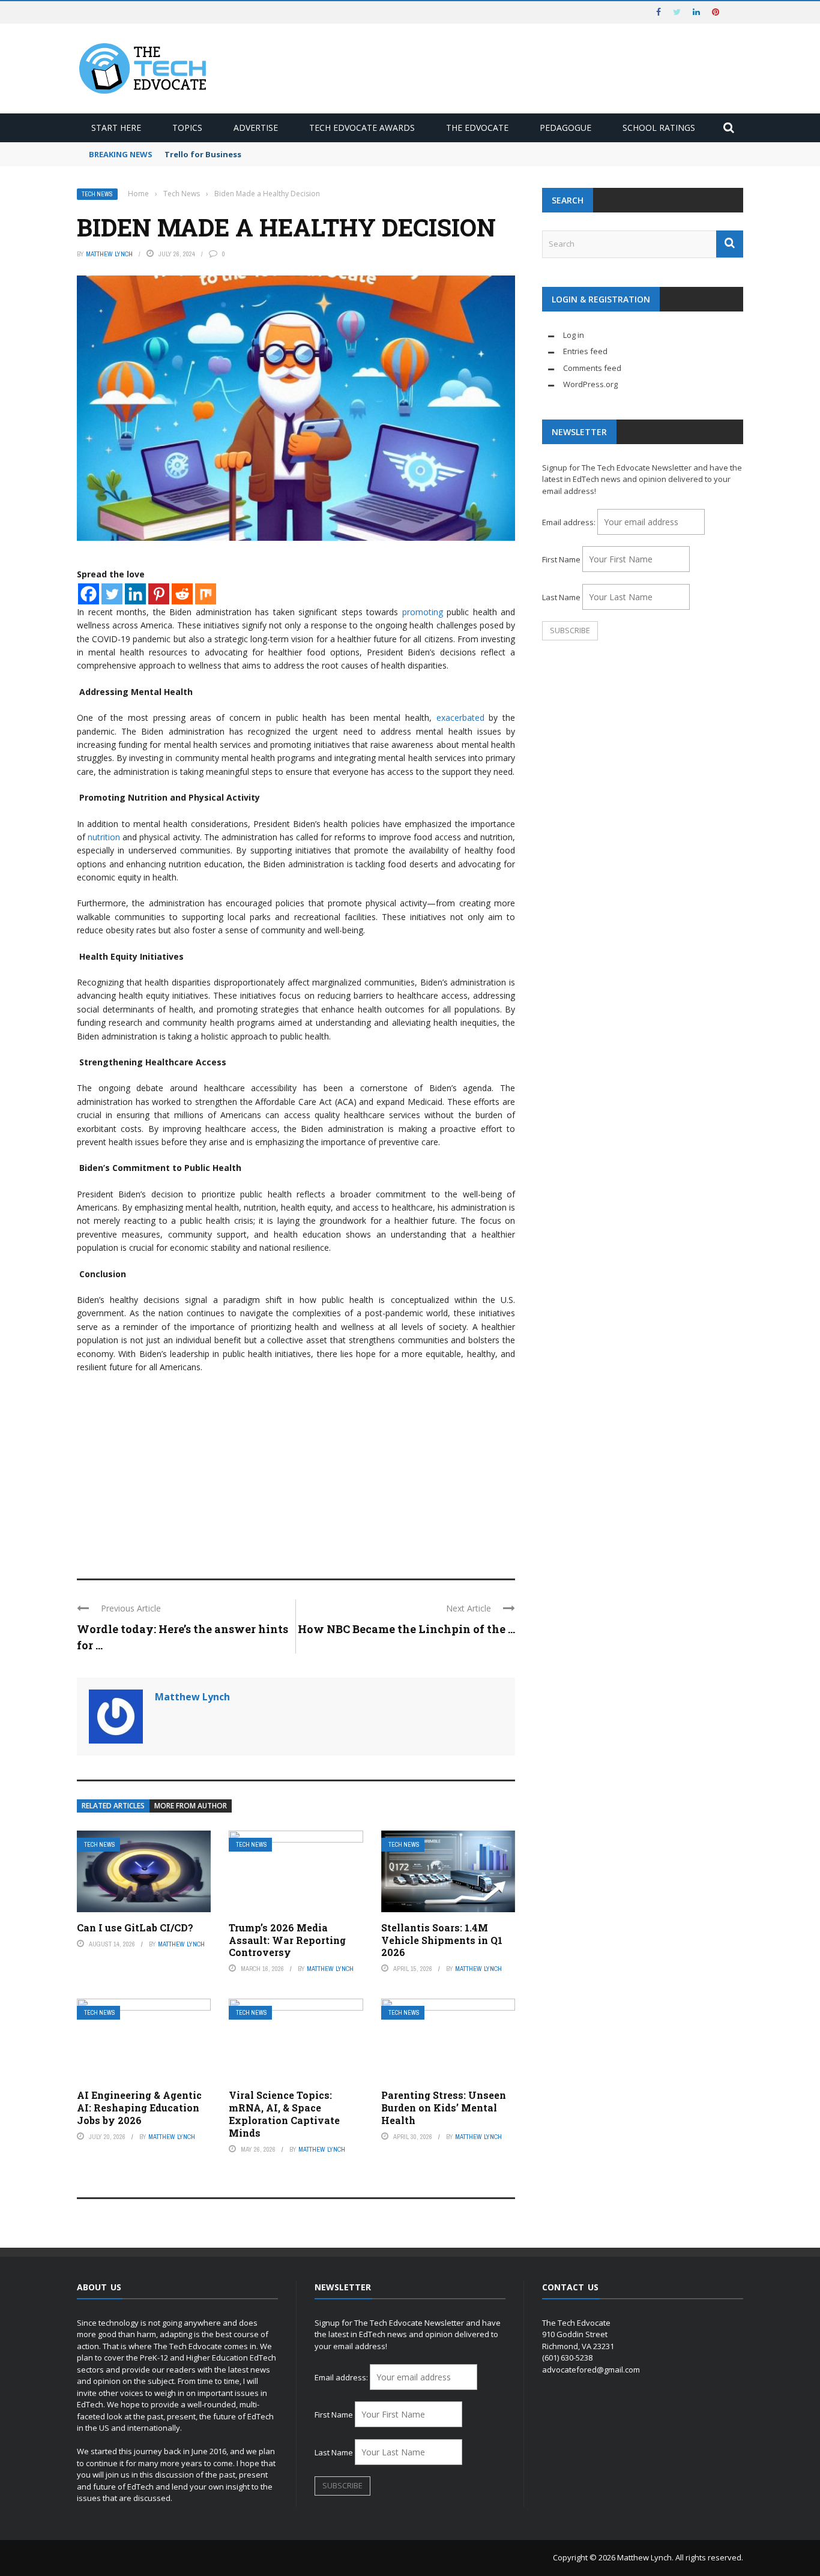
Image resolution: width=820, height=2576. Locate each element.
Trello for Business (203, 154)
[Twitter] (112, 594)
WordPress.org (590, 384)
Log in (574, 335)
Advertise (256, 128)
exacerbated (458, 718)
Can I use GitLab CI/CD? (135, 1927)
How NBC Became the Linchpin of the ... (406, 1629)
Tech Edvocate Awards (362, 128)
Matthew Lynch (109, 254)
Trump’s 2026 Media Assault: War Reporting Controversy (287, 1940)
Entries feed (585, 351)
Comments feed (592, 368)
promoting (421, 612)
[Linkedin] (135, 594)
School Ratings (659, 128)
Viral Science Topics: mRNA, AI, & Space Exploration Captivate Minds (284, 2114)
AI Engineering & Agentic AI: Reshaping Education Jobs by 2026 (139, 2108)
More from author (191, 1806)
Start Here (116, 128)
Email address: (570, 522)
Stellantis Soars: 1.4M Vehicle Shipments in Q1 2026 (442, 1940)
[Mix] (206, 594)
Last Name (561, 597)
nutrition (104, 837)
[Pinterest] (159, 594)
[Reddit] (182, 594)
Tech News (97, 194)
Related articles (113, 1806)
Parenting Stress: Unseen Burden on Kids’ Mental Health (444, 2108)
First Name (561, 559)
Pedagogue (565, 128)
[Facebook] (89, 594)
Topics (187, 128)
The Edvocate (477, 128)
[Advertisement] (296, 1470)
